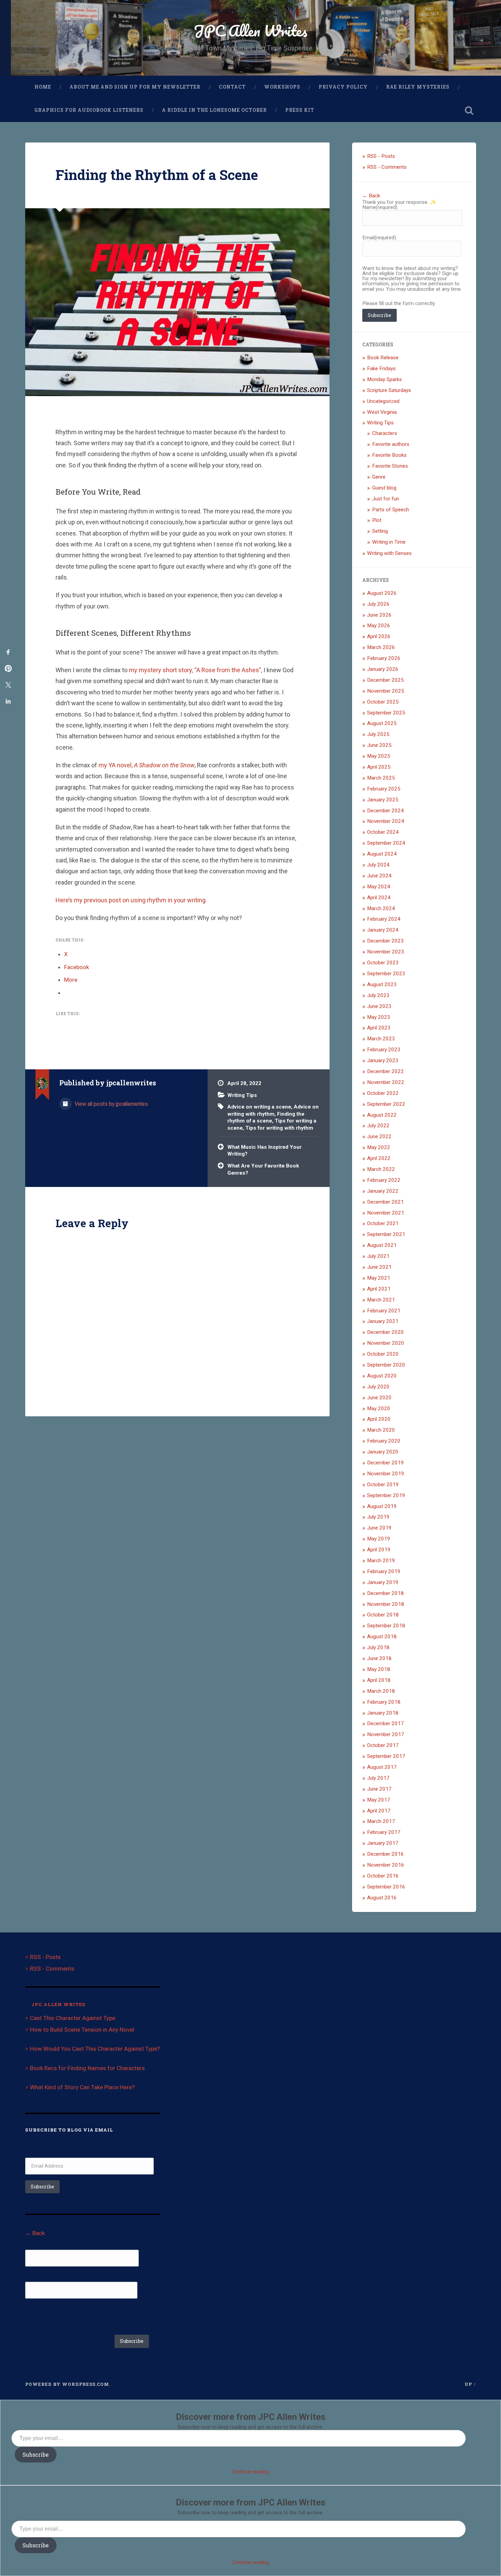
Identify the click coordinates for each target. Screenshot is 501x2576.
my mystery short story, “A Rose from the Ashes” (195, 670)
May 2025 (379, 756)
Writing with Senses (389, 553)
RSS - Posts (381, 156)
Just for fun (386, 499)
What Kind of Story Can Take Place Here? (82, 2087)
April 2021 (379, 1289)
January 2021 (383, 1321)
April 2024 (379, 898)
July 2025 (378, 734)
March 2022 (381, 1169)
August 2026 (382, 593)
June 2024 (379, 876)
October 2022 (383, 1093)
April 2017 (379, 1811)
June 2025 (379, 745)
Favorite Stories (390, 466)
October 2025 (383, 702)
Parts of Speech (391, 510)
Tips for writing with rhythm (279, 1128)
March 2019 (381, 1561)
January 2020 (383, 1452)
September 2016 (386, 1887)
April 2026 (379, 636)
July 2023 (378, 995)
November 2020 (386, 1343)
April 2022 (379, 1158)
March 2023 (381, 1039)
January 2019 (383, 1582)
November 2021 (386, 1213)
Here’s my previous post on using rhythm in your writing (131, 900)
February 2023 (384, 1050)
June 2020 (379, 1398)
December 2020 (385, 1332)
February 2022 (384, 1180)
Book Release (383, 358)
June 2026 (379, 615)
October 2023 (383, 963)
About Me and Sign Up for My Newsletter (135, 87)
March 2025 (381, 778)
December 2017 (385, 1723)
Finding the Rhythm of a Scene (157, 175)
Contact (232, 87)
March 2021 (381, 1300)
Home (43, 87)
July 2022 (378, 1126)
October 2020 (383, 1354)
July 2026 (378, 604)
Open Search (469, 110)
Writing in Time (389, 542)
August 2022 (382, 1115)
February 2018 (384, 1702)
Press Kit (300, 110)
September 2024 (386, 843)
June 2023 (379, 1006)
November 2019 (386, 1474)
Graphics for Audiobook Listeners (89, 110)
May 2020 (379, 1408)
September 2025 (386, 713)
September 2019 (386, 1495)
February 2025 (384, 789)
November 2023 (386, 952)
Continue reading (250, 2472)
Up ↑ (470, 2384)
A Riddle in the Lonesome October (214, 110)
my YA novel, (147, 765)
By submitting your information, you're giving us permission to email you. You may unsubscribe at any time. (93, 2316)
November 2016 (386, 1865)
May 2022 (379, 1147)
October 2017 (383, 1745)
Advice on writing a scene (259, 1107)
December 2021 (385, 1202)
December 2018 (385, 1593)
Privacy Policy (343, 87)
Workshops (282, 87)
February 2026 (384, 658)
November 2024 (386, 821)
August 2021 (382, 1245)
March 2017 (381, 1821)
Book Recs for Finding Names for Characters (87, 2068)
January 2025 (383, 800)
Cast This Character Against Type (73, 2018)
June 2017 (379, 1789)
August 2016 (382, 1898)
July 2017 (378, 1778)
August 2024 (382, 854)
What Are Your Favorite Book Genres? (263, 1169)
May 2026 (379, 626)
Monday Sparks (384, 379)
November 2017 (386, 1734)
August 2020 (382, 1376)
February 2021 (384, 1311)
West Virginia (382, 412)
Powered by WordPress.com (67, 2384)
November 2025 (386, 691)
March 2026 (381, 647)
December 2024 (385, 811)
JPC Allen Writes (250, 31)
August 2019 (382, 1506)
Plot (377, 520)
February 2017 (384, 1832)
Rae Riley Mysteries (418, 87)
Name (380, 207)
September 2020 (386, 1365)
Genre (379, 477)
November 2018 (386, 1604)
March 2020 (381, 1430)
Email (379, 238)
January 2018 (383, 1713)
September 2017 (386, 1756)
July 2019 (378, 1517)
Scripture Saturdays (389, 390)
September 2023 (386, 974)
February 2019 (384, 1571)
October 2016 (383, 1876)
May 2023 (379, 1017)
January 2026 (383, 669)
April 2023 (379, 1028)
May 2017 (379, 1800)
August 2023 (382, 984)
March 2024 (381, 908)
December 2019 (385, 1463)
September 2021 (386, 1234)
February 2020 (384, 1441)
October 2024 (383, 832)
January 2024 (383, 930)
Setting (380, 531)
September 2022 (386, 1104)
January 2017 (383, 1843)
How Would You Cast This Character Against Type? (95, 2049)
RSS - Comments (387, 167)
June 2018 (379, 1658)
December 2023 (385, 941)
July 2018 (378, 1647)
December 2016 (385, 1854)
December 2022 (385, 1071)
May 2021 (379, 1278)
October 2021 (383, 1223)
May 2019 (379, 1539)
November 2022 (386, 1082)
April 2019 (379, 1550)
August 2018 (382, 1637)
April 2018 (379, 1680)
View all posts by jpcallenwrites (111, 1104)
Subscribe (379, 315)
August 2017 (382, 1767)
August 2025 (382, 723)
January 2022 (383, 1191)
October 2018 (383, 1615)
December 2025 (385, 680)
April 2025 (379, 767)
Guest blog (384, 488)
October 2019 (383, 1485)
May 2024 (379, 887)
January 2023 (383, 1060)
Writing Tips (242, 1095)
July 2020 (378, 1387)
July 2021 (378, 1256)
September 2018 (386, 1626)
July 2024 (378, 865)
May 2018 (379, 1669)
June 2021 (379, 1267)
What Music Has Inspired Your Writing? (264, 1151)
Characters (385, 433)
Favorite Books (389, 455)
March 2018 (381, 1691)
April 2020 (379, 1419)
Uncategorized (383, 401)
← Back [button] (371, 196)
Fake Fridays (381, 368)
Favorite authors (391, 444)
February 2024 (384, 919)
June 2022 (379, 1136)
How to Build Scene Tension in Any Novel (82, 2030)
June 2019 (379, 1528)
